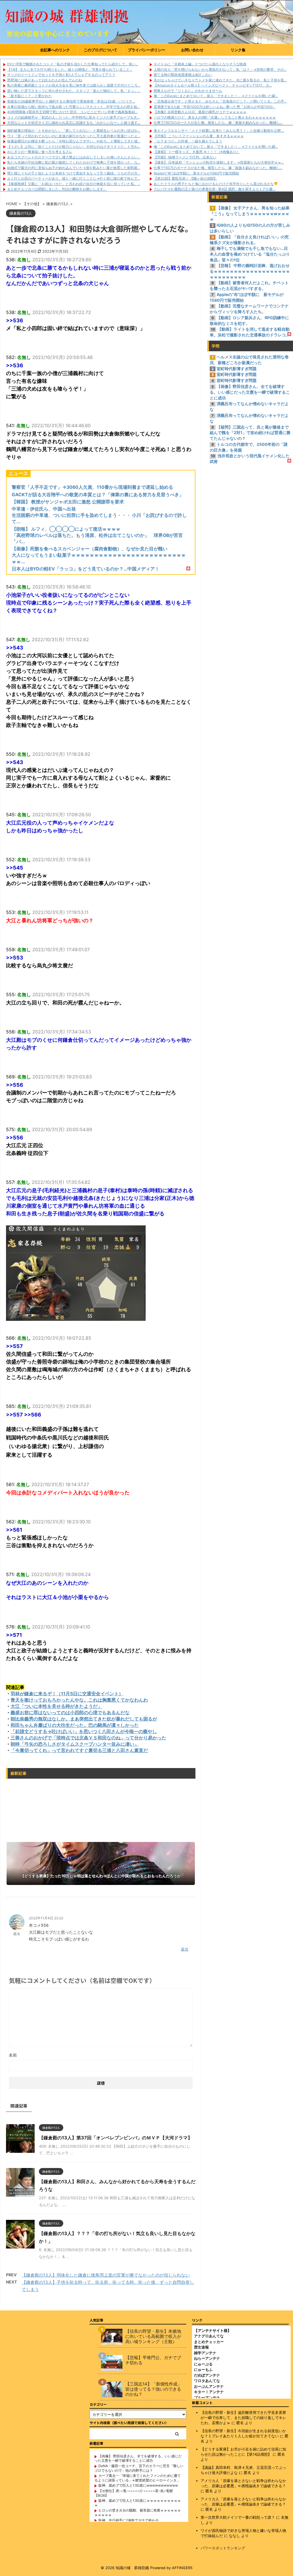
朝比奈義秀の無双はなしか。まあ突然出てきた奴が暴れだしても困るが (84, 1719)
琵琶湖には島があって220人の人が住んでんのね (45, 80)
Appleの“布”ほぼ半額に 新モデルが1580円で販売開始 (196, 173)
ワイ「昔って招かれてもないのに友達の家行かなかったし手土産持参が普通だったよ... (74, 136)
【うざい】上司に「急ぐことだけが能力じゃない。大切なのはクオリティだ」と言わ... (74, 147)
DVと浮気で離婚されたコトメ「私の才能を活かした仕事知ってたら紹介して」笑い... (73, 64)
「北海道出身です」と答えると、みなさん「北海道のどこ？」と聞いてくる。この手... (220, 101)
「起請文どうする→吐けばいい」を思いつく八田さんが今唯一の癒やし (84, 1731)
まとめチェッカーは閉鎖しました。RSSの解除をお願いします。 (57, 189)
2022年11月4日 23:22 (46, 1918)
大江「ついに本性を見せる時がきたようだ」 (56, 1706)
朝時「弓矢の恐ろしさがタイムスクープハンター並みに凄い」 (75, 1744)
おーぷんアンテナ (209, 2386)
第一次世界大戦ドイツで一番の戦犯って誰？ (238, 2517)
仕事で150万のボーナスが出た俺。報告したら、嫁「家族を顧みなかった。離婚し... (218, 122)
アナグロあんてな (209, 2336)
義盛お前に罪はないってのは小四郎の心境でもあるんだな (70, 1712)
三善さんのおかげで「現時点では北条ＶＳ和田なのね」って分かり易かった (88, 1738)
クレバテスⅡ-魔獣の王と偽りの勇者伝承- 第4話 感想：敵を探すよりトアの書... (214, 189)
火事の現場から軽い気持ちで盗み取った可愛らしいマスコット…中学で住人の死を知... (73, 107)
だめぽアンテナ (207, 2375)
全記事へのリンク (55, 50)
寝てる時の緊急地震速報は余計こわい (183, 75)
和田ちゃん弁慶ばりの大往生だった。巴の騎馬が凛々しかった (75, 1725)
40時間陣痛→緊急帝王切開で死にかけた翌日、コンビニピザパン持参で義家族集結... (72, 112)
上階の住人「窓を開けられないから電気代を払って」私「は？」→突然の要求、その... (220, 69)
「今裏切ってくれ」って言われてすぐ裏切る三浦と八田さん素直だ (79, 1750)
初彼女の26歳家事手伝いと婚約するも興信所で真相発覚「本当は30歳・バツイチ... (71, 101)
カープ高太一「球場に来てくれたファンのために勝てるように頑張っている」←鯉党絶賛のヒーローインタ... (138, 2478)
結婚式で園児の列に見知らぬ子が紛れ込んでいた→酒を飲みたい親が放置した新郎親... (74, 168)
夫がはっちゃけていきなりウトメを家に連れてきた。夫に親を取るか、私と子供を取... (220, 80)
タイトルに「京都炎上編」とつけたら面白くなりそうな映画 (200, 64)
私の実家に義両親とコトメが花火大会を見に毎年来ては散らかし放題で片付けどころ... (74, 85)
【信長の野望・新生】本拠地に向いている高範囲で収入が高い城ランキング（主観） (153, 2336)
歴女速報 (201, 2347)
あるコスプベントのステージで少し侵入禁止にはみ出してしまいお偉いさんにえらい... (74, 157)
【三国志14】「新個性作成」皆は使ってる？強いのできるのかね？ (154, 2389)
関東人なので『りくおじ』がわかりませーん (188, 91)
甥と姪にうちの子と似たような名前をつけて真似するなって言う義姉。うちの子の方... (74, 173)
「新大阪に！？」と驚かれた (29, 96)
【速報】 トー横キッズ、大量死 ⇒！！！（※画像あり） (197, 152)
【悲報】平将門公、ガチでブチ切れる (153, 2360)
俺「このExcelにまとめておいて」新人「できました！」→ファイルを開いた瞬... (216, 96)
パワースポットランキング (223, 2548)
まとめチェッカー (209, 2342)
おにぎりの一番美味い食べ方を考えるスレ (40, 152)
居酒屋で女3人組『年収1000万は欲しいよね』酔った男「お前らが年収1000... (214, 107)
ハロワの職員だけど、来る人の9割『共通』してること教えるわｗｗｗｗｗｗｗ (215, 117)
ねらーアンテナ (207, 2358)
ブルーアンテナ (207, 2398)
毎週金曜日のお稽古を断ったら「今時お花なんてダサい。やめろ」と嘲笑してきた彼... (74, 141)
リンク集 (238, 50)
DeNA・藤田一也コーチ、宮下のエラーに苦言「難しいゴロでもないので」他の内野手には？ (139, 2468)
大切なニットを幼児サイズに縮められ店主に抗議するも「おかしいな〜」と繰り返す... (74, 122)
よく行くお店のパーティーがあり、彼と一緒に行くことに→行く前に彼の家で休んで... (74, 178)
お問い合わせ (192, 50)
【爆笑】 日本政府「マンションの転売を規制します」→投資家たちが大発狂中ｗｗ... (219, 162)
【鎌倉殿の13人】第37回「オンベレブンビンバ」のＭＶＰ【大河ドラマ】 (116, 2138)
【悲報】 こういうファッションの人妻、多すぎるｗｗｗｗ (199, 136)
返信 (185, 1949)
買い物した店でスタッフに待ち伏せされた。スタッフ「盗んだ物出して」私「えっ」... (74, 91)
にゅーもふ (203, 2369)
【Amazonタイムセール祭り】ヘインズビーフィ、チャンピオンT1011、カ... (213, 85)
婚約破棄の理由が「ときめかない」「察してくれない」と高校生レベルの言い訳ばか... (74, 131)
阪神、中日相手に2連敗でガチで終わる (129, 2520)
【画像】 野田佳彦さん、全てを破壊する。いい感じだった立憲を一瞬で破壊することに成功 (138, 2458)
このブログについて (101, 50)
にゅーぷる (203, 2364)
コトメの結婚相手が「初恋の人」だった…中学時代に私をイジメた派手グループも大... (73, 117)
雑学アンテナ (205, 2353)
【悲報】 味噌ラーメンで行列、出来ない (185, 157)
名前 (13, 2055)
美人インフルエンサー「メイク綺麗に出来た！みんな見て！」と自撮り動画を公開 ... (219, 131)
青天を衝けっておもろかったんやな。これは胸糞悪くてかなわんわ (79, 1700)
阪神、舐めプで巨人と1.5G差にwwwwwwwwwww (138, 2485)
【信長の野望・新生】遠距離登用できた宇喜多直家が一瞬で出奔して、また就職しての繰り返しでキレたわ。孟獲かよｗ (243, 2418)
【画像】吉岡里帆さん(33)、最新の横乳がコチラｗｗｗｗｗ (200, 112)
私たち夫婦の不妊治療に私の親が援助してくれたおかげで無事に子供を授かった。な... (74, 162)
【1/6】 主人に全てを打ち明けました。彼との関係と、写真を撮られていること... (70, 69)
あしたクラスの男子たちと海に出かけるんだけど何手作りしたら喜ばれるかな (214, 184)
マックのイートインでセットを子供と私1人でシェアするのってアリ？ (61, 75)
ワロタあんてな (207, 2381)
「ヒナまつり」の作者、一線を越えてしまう (188, 141)
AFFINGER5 (182, 2568)
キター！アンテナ (209, 2392)
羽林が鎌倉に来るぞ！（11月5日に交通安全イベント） (67, 1694)
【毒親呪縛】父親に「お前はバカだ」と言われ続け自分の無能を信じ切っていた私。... (74, 184)
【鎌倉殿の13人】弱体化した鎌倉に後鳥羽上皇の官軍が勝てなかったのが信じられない (106, 2275)
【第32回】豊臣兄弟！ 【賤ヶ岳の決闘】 (185, 178)
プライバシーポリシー (146, 50)
